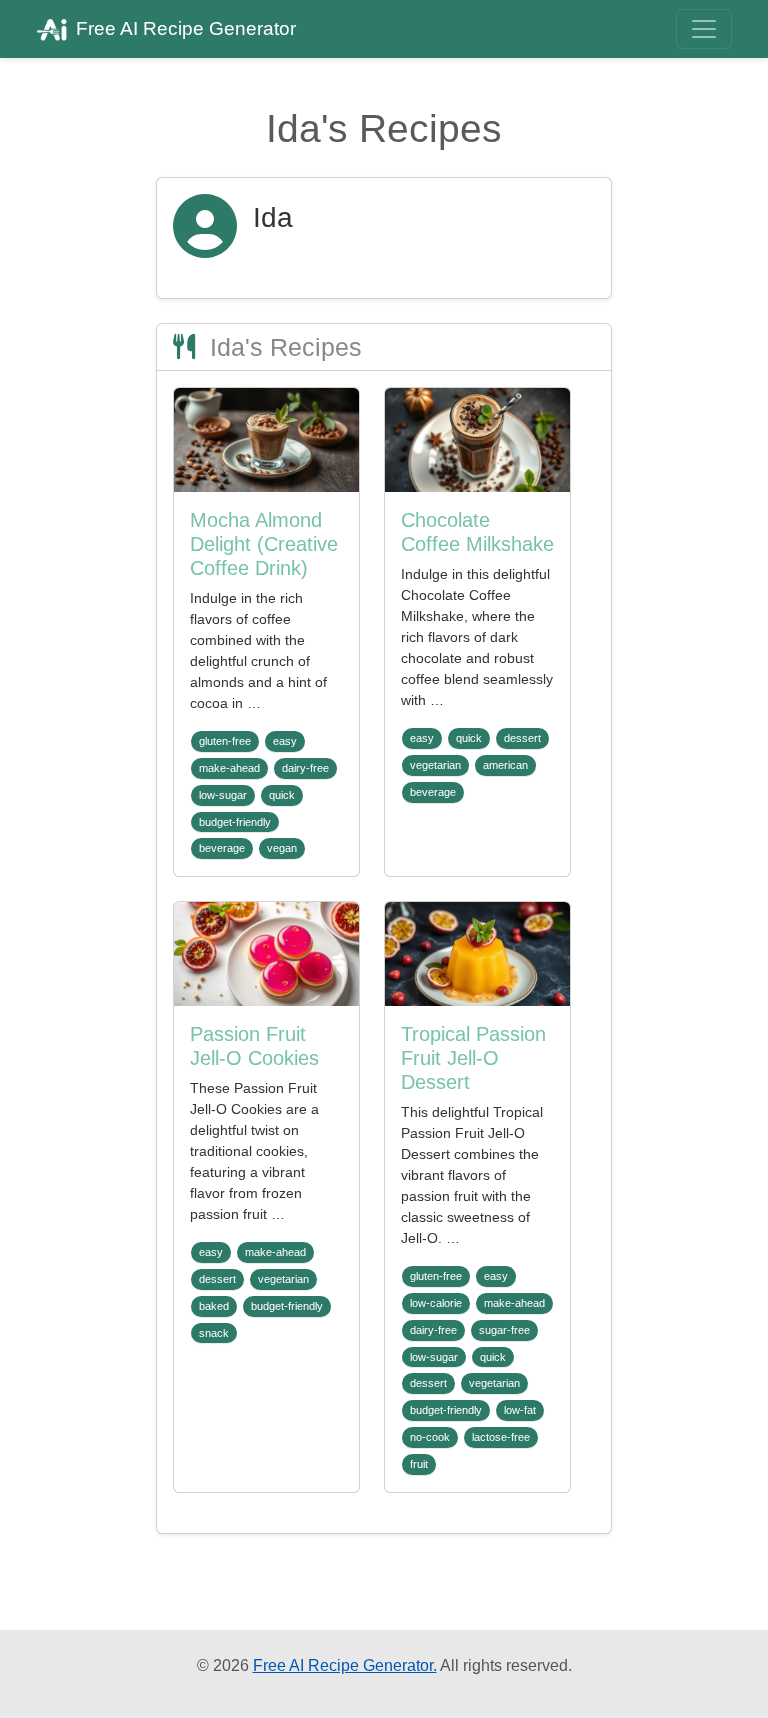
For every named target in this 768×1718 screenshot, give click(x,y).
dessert (522, 738)
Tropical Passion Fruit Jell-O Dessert (473, 1058)
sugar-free (504, 1330)
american (505, 765)
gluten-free (225, 741)
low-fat (520, 1410)
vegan (282, 848)
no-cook (430, 1437)
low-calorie (436, 1303)
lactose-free (501, 1437)
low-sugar (223, 795)
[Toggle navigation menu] (704, 29)
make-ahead (229, 768)
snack (214, 1333)
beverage (222, 848)
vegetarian (435, 765)
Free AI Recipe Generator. (345, 1665)
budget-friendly (235, 822)
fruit (419, 1464)
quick (282, 795)
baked (214, 1306)
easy (285, 741)
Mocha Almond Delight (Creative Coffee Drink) (264, 544)
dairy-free (305, 768)
